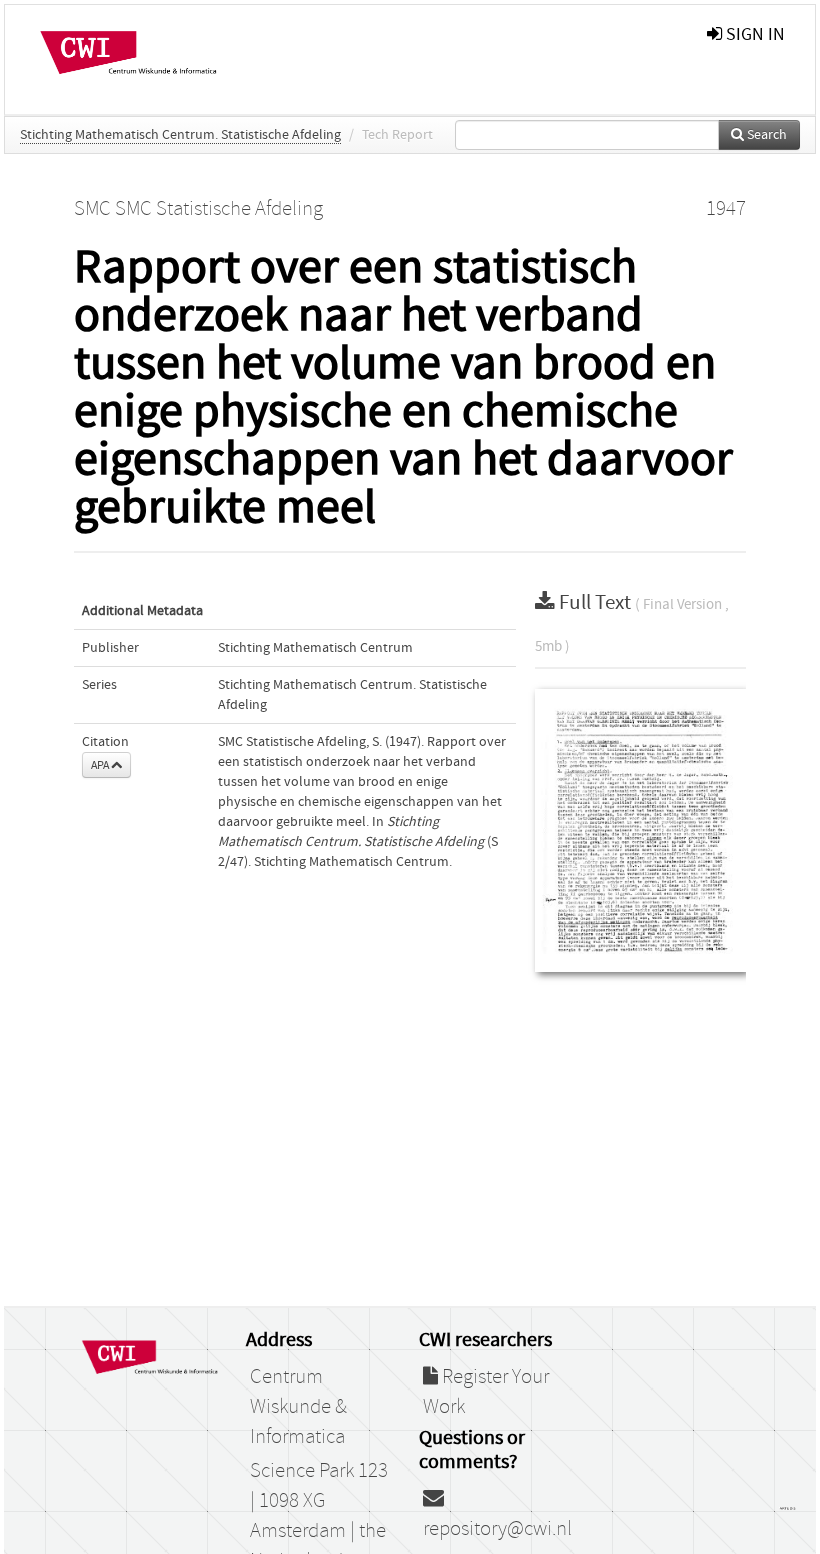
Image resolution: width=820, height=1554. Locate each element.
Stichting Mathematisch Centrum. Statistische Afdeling (180, 135)
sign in (753, 34)
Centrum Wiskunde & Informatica (298, 1407)
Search (765, 135)
